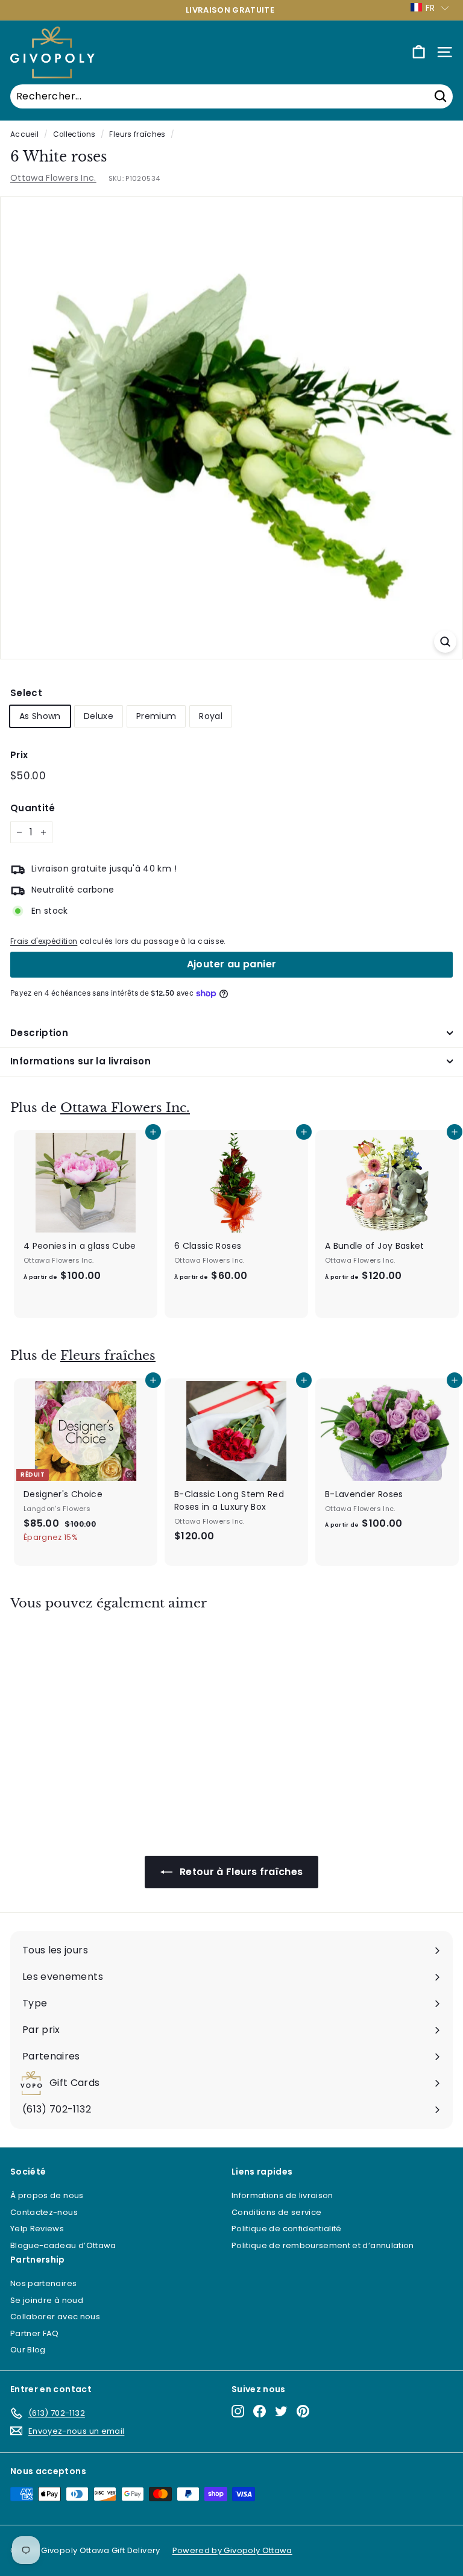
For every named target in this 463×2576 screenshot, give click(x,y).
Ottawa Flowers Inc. (53, 178)
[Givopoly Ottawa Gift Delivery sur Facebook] (260, 2411)
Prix (19, 755)
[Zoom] (445, 642)
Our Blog (28, 2350)
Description (39, 1033)
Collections (74, 134)
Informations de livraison (282, 2195)
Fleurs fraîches (137, 134)
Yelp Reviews (37, 2229)
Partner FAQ (35, 2333)
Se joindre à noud (47, 2300)
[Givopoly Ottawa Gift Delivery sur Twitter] (281, 2411)
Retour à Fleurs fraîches (240, 1872)
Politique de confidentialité (287, 2229)
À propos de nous (47, 2195)
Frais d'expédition (44, 941)
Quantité (33, 808)
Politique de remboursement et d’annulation (323, 2245)
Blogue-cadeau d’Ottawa (63, 2245)
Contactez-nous (44, 2212)
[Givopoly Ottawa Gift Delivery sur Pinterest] (303, 2411)
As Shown (40, 716)
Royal (211, 716)
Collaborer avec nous (55, 2317)
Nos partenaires (43, 2283)
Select (26, 693)
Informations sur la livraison (80, 1061)
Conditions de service (276, 2212)
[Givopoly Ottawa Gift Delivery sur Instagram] (238, 2411)
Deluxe (99, 716)
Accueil (24, 134)
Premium (156, 716)
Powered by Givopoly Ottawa (232, 2550)
